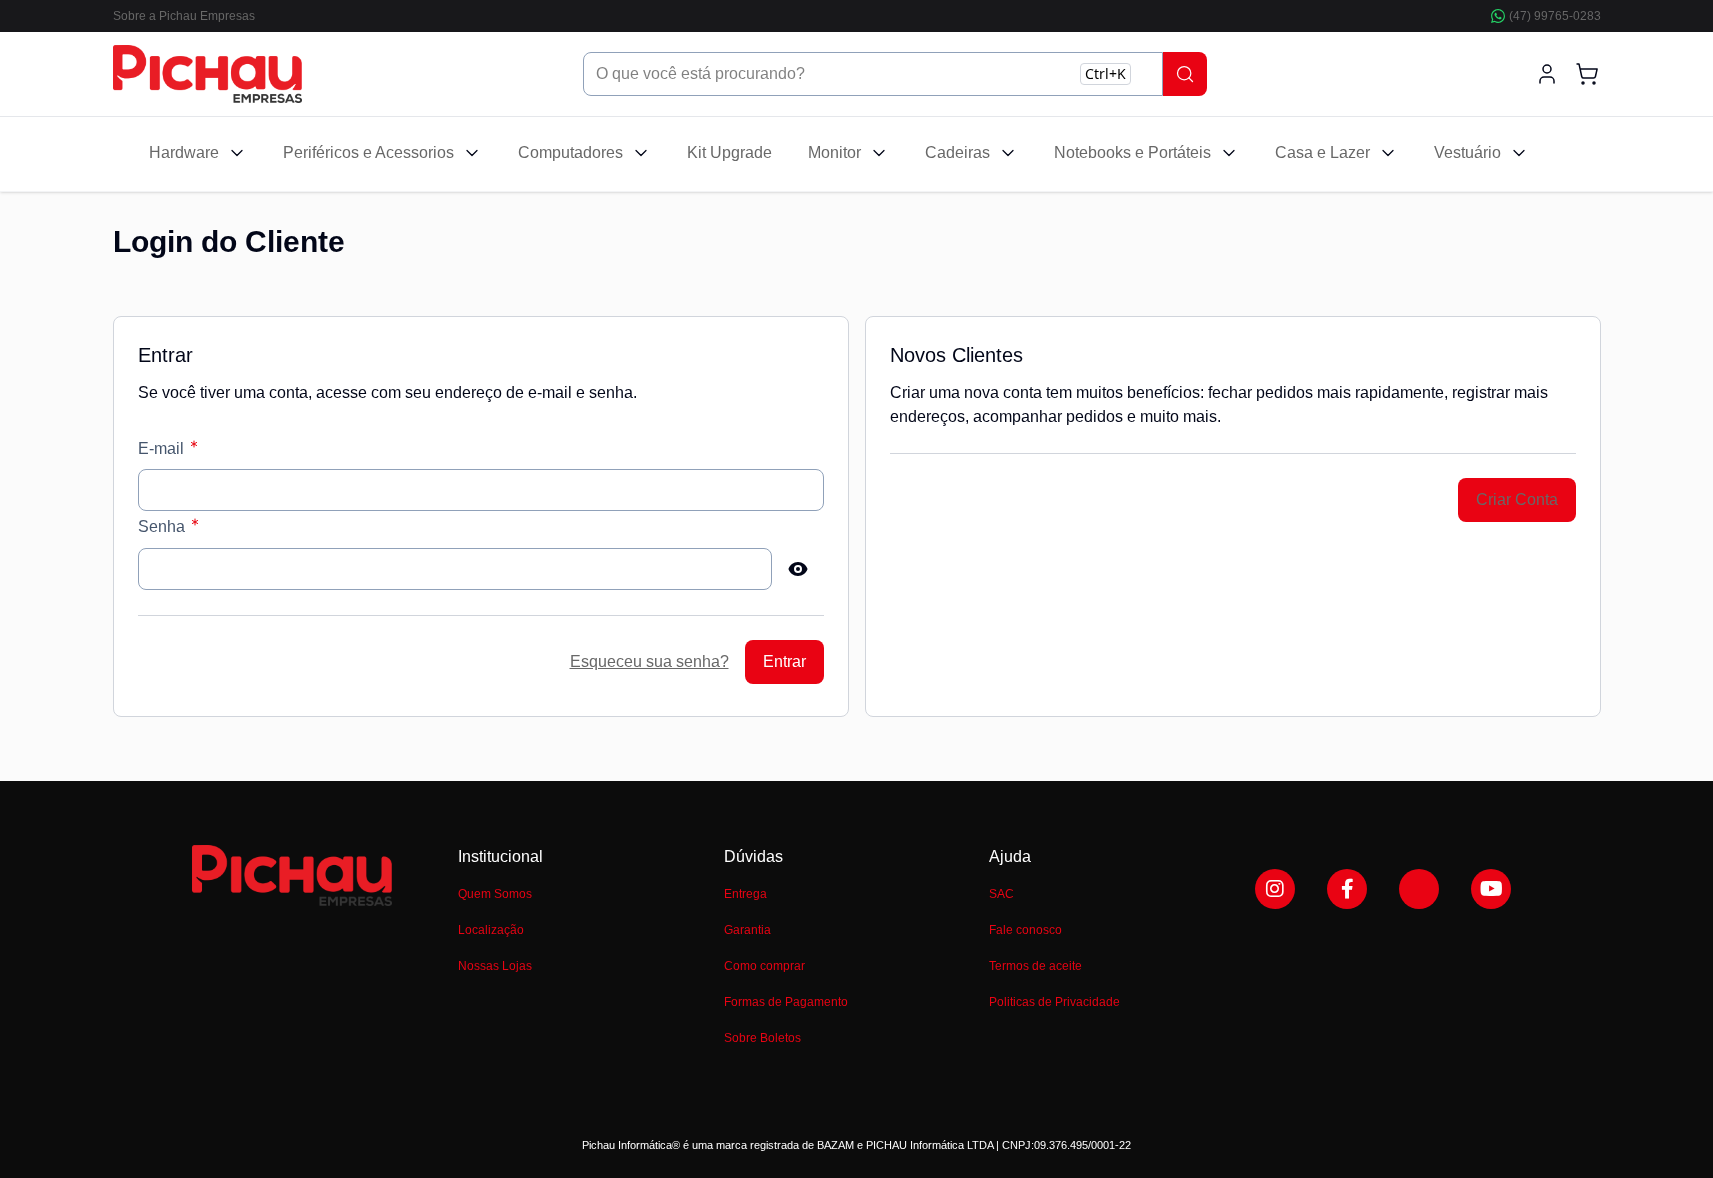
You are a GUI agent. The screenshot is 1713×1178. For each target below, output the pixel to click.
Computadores (570, 152)
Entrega (745, 894)
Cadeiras (957, 152)
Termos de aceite (1035, 966)
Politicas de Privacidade (1054, 1002)
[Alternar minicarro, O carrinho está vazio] (1587, 74)
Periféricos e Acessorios (368, 152)
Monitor (834, 152)
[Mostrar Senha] (798, 569)
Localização (491, 930)
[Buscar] (1185, 74)
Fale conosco (1025, 930)
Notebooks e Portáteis (1132, 152)
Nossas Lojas (495, 966)
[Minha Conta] (1547, 74)
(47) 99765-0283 (1555, 16)
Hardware (184, 152)
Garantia (747, 930)
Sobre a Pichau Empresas (184, 16)
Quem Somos (495, 894)
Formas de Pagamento (786, 1002)
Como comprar (764, 966)
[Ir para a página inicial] (207, 73)
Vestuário (1467, 152)
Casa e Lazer (1322, 152)
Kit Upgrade (729, 152)
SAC (1001, 894)
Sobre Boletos (762, 1038)
